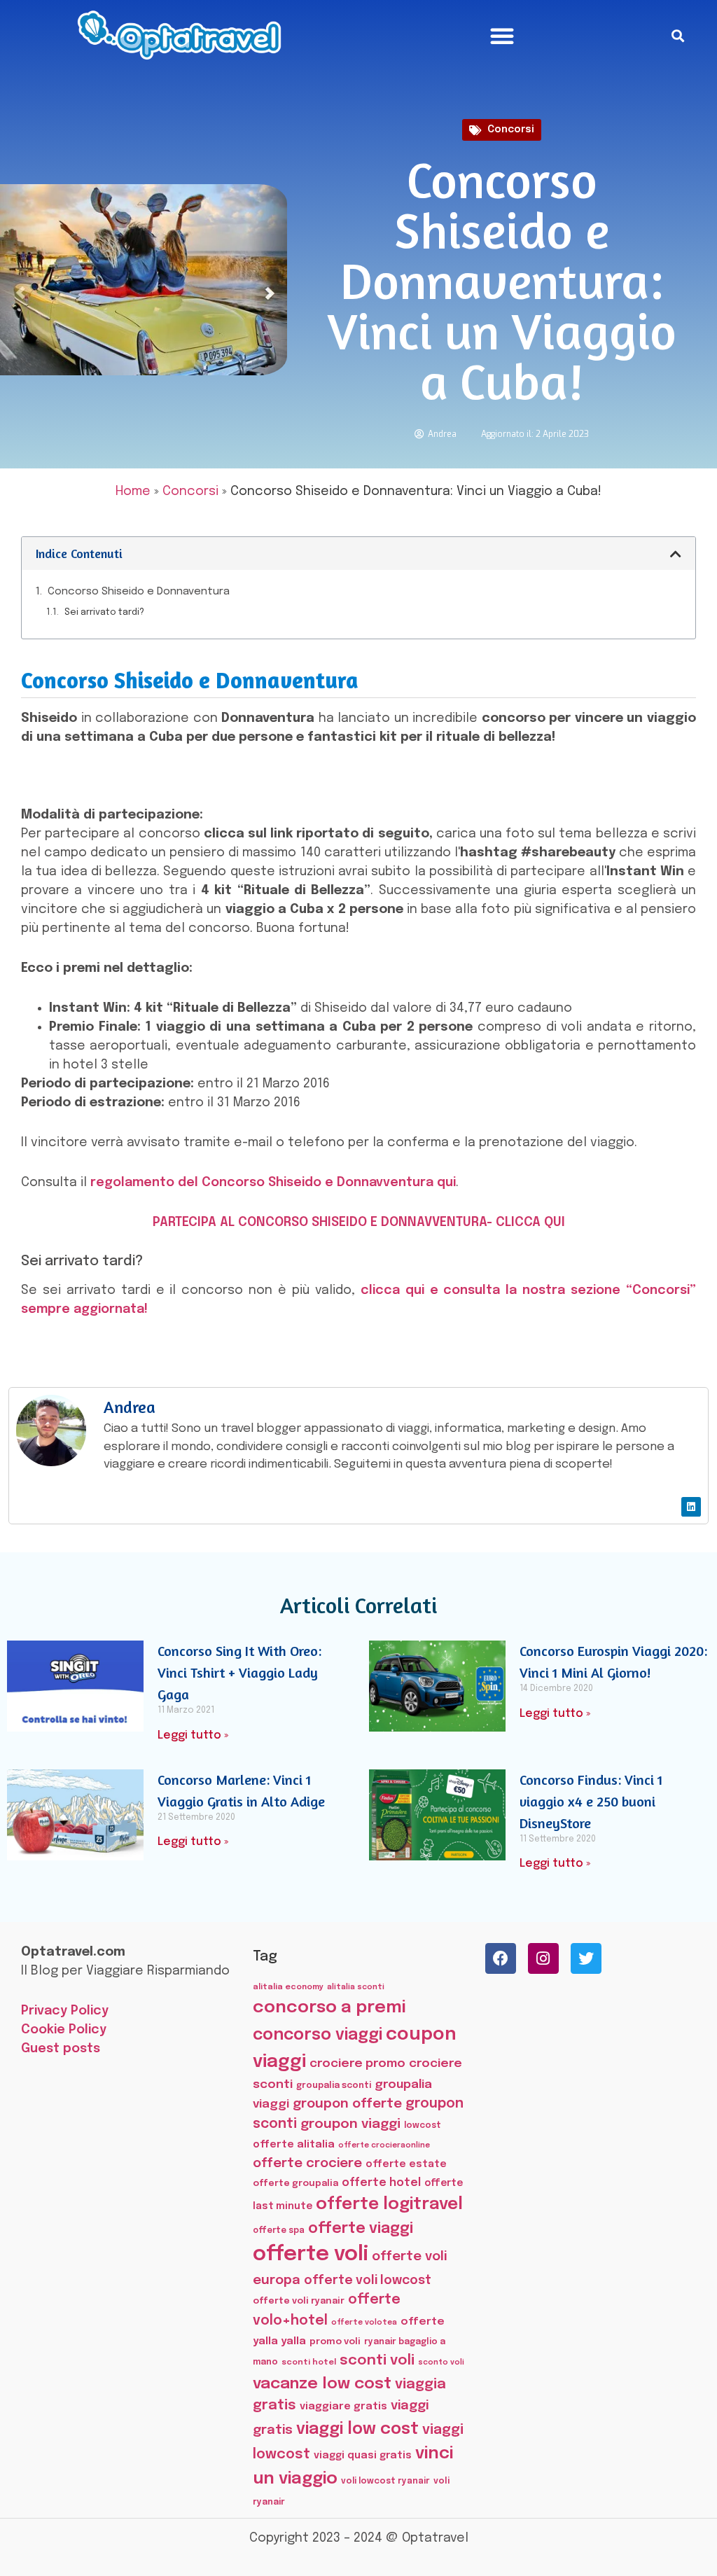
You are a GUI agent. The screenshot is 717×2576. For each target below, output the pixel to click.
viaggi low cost (357, 2429)
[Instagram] (543, 1958)
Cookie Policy (64, 2030)
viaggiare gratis (343, 2406)
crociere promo (357, 2063)
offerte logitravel (389, 2205)
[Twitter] (586, 1958)
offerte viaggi (361, 2229)
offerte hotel (381, 2183)
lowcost (423, 2125)
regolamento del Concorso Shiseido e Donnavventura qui (273, 1183)
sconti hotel (309, 2362)
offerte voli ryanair (299, 2301)
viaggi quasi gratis (363, 2456)
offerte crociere (307, 2163)
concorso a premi (329, 2008)
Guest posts (61, 2049)
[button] (502, 36)
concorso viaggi (318, 2035)
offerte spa (279, 2231)
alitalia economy (288, 1987)
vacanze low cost (322, 2384)
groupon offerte (347, 2104)
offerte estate (406, 2164)
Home (133, 492)
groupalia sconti (334, 2086)
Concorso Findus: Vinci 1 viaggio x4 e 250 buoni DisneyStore (591, 1801)
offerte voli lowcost (368, 2281)
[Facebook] (501, 1958)
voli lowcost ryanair (385, 2481)
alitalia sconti (356, 1987)
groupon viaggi (350, 2124)
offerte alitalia (294, 2144)
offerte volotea (364, 2323)
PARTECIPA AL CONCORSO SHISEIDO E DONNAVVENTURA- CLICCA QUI (359, 1223)
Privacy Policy (65, 2011)
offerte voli (311, 2255)
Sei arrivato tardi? (104, 612)
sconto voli (441, 2363)
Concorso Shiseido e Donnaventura (139, 592)
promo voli (335, 2341)
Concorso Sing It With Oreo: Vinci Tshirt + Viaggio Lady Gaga (239, 1672)
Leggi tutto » (193, 1735)
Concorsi (511, 130)
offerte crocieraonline (384, 2146)
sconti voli (377, 2361)
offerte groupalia (295, 2184)
